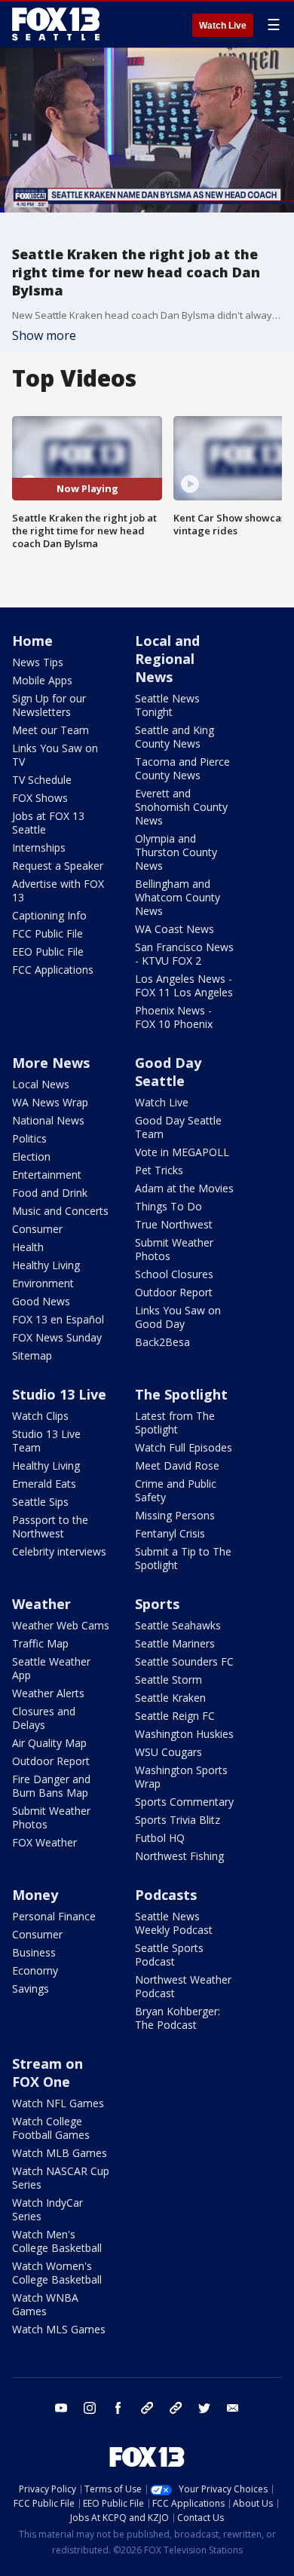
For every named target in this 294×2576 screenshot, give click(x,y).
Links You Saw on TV (55, 755)
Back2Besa (162, 1342)
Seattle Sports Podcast (169, 1955)
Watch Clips (40, 1416)
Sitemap (32, 1355)
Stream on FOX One (47, 2073)
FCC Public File (47, 933)
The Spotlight (181, 1394)
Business (34, 1952)
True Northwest (174, 1224)
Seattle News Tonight (167, 705)
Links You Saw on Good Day (178, 1317)
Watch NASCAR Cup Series (61, 2178)
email (233, 2408)
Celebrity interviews (59, 1551)
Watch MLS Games (59, 2329)
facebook (118, 2408)
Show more (44, 335)
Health (28, 1247)
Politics (29, 1138)
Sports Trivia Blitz (178, 1820)
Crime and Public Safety (176, 1490)
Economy (35, 1970)
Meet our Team (51, 730)
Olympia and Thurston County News (176, 852)
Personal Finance (54, 1916)
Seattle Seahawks (178, 1625)
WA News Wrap (50, 1102)
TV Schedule (42, 780)
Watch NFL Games (58, 2103)
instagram (90, 2408)
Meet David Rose (177, 1465)
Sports (157, 1604)
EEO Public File (48, 951)
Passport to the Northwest (50, 1527)
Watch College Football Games (51, 2128)
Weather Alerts (48, 1693)
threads (176, 2408)
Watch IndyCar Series (47, 2209)
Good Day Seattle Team (178, 1127)
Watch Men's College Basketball (57, 2241)
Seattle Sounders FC (184, 1661)
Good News (41, 1301)
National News (48, 1120)
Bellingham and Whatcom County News (178, 897)
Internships (39, 847)
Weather (41, 1604)
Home (32, 641)
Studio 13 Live (59, 1394)
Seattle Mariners (175, 1643)
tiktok (147, 2408)
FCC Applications (53, 970)
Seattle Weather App (51, 1668)
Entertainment (47, 1175)
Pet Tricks (159, 1170)
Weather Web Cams (61, 1625)
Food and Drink (50, 1193)
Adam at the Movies (184, 1188)
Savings (31, 1989)
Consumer (37, 1229)
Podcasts (166, 1895)
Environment (43, 1283)
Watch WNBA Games (45, 2304)
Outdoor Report (174, 1292)
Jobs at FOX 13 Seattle (48, 823)
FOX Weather (44, 1842)
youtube (61, 2408)
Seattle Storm (168, 1680)
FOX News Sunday (57, 1337)
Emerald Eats (44, 1484)
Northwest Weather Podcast (183, 1986)
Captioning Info (49, 915)
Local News (41, 1084)
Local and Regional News (167, 659)
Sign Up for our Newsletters (49, 705)
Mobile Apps (42, 680)
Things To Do (168, 1206)
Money (35, 1895)
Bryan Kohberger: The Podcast (178, 2018)
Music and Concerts (60, 1211)
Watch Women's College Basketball (57, 2273)
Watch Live (223, 26)
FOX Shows (40, 798)
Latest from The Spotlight (175, 1423)
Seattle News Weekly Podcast (174, 1923)
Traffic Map (40, 1643)
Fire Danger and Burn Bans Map (51, 1786)
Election (31, 1156)
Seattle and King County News (175, 737)
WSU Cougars (168, 1752)
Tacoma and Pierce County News (182, 768)
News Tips (38, 662)
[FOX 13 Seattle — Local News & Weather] (56, 24)
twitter (204, 2408)
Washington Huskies (184, 1734)
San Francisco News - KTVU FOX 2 (184, 954)
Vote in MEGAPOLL (182, 1152)
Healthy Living (46, 1265)
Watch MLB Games (60, 2153)
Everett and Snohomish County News (181, 807)
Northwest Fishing (179, 1856)
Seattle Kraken (170, 1698)
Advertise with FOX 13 (58, 890)
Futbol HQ (160, 1838)
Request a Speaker (58, 866)
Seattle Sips (40, 1502)
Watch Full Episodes (184, 1447)
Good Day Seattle (168, 1072)
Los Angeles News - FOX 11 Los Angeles (184, 985)
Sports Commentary (184, 1802)
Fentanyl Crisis (170, 1533)
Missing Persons (175, 1515)
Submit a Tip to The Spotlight (183, 1558)
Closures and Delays (44, 1718)
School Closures (174, 1274)
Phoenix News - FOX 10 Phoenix (174, 1017)
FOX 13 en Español (58, 1319)
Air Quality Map (49, 1743)
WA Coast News (175, 929)
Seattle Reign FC (175, 1716)
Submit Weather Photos (174, 1249)
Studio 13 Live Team (46, 1441)
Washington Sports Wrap (181, 1777)
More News (51, 1063)
